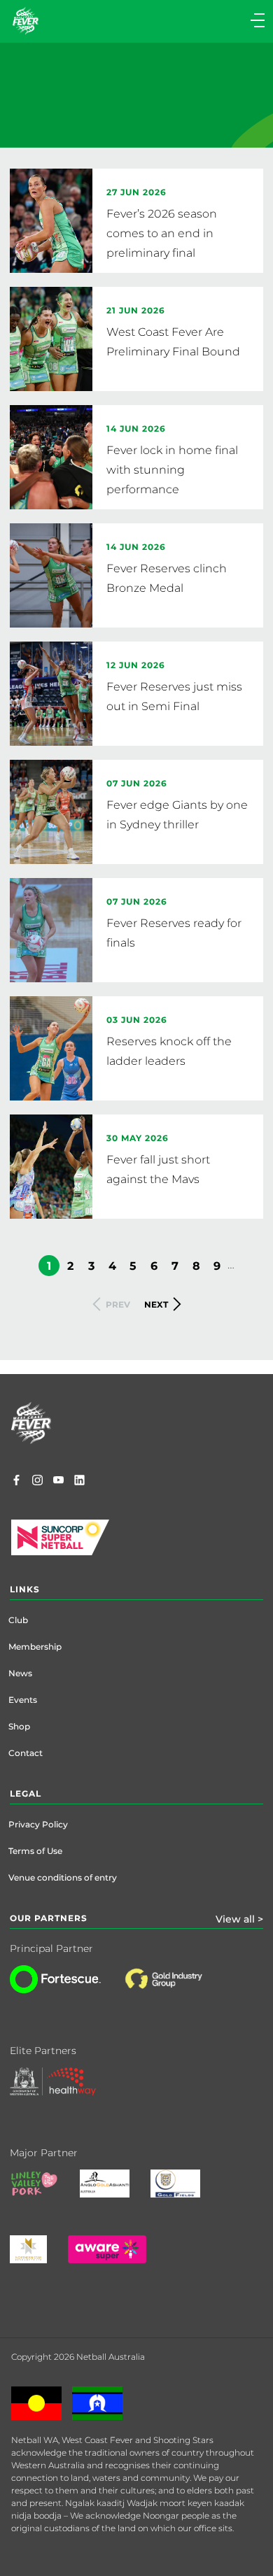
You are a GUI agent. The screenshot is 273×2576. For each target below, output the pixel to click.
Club (18, 1620)
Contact (26, 1753)
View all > (239, 1919)
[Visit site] (177, 1990)
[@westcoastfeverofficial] (37, 1482)
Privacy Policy (38, 1824)
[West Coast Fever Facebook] (16, 1482)
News (20, 1673)
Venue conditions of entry (63, 1877)
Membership (35, 1647)
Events (23, 1700)
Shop (19, 1726)
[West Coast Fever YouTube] (58, 1482)
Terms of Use (35, 1851)
